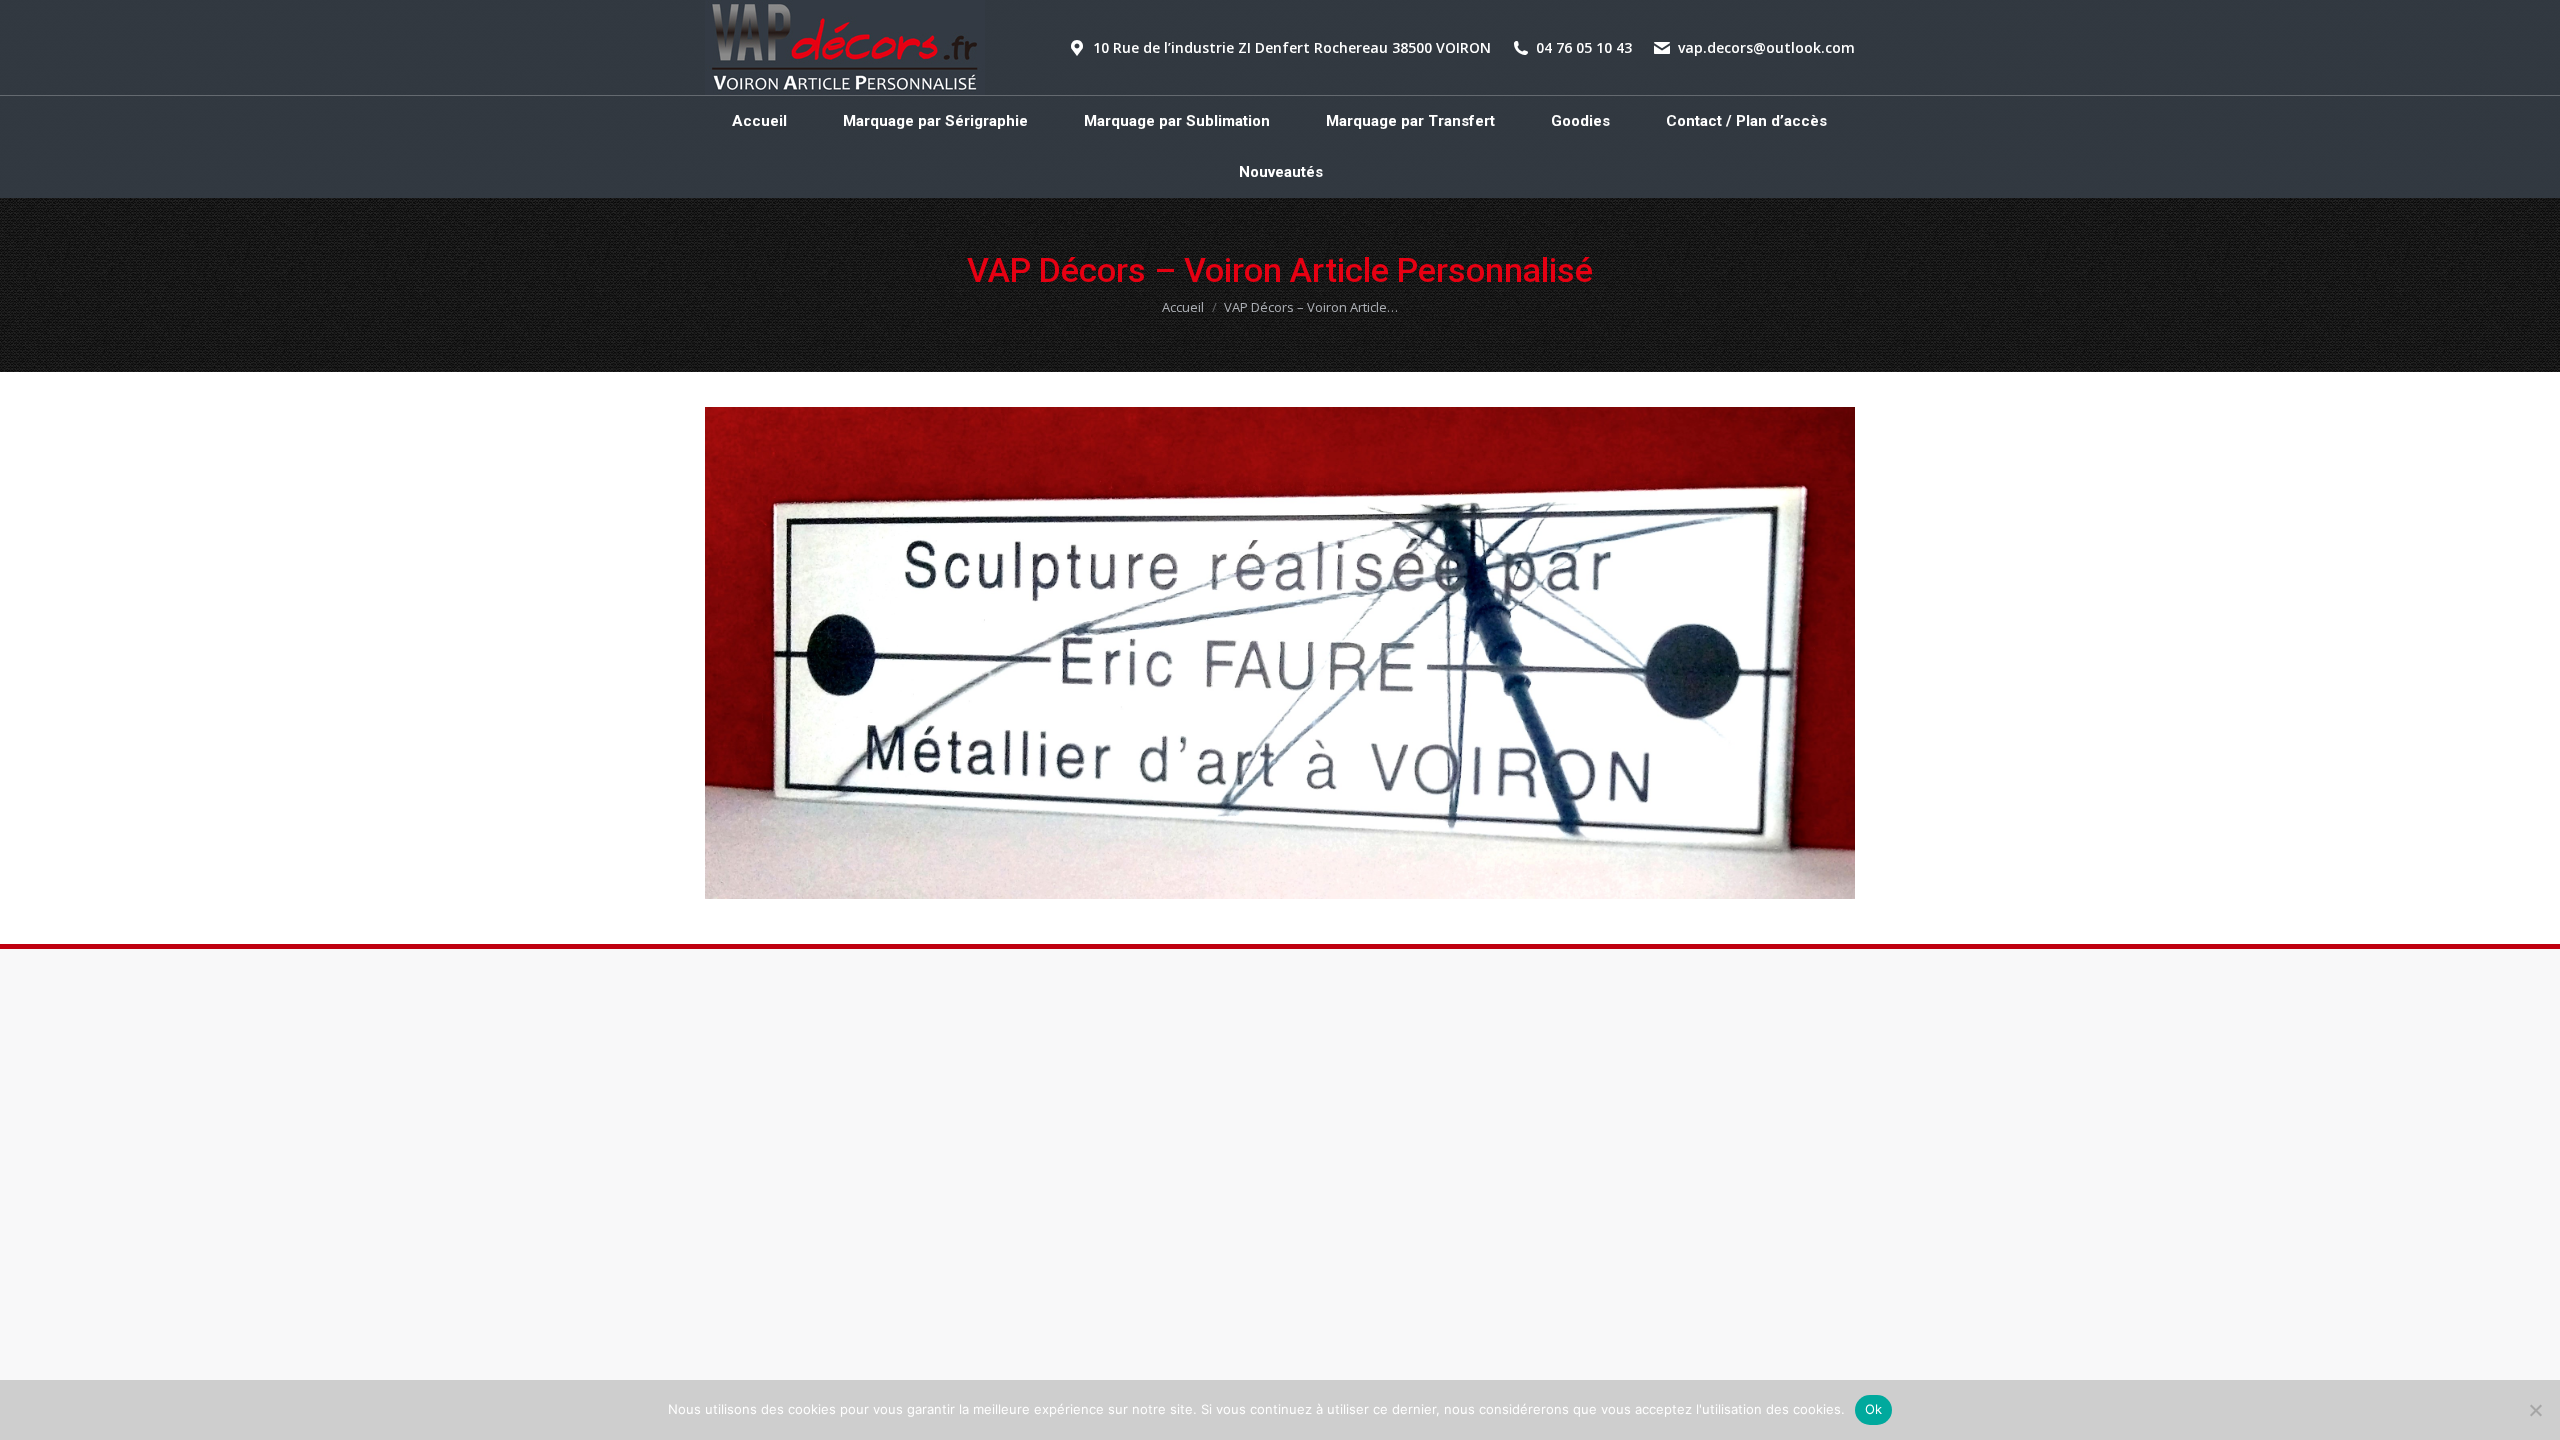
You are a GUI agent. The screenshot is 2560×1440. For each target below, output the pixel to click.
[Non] (2535, 1410)
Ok (1874, 1409)
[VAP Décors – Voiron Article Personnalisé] (1280, 653)
